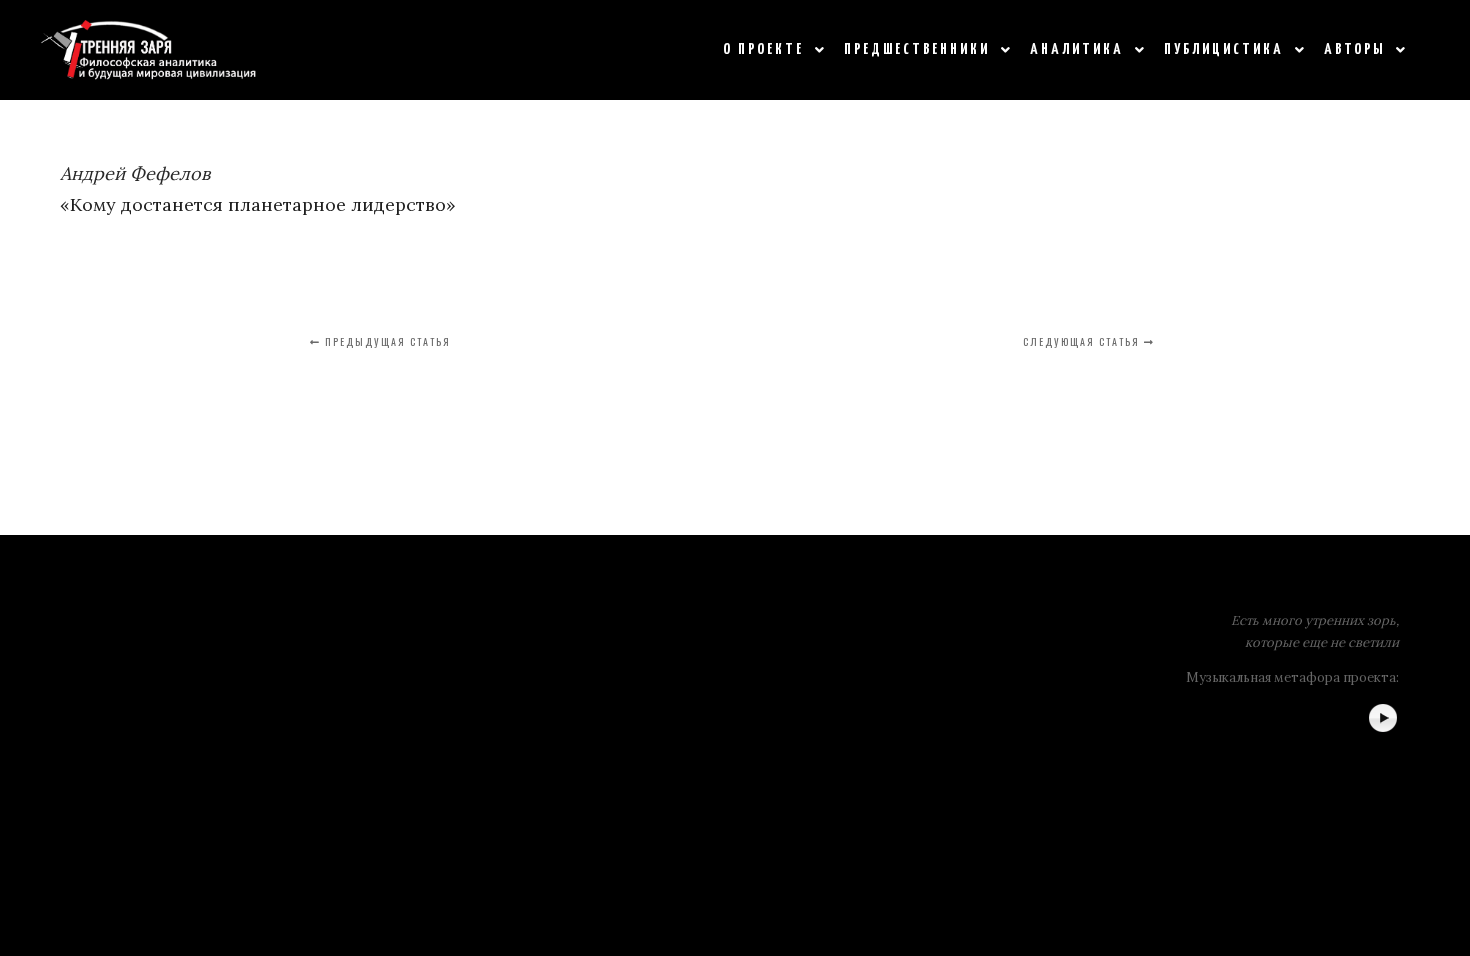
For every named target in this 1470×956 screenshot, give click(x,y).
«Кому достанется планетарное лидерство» (258, 204)
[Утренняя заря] (148, 50)
